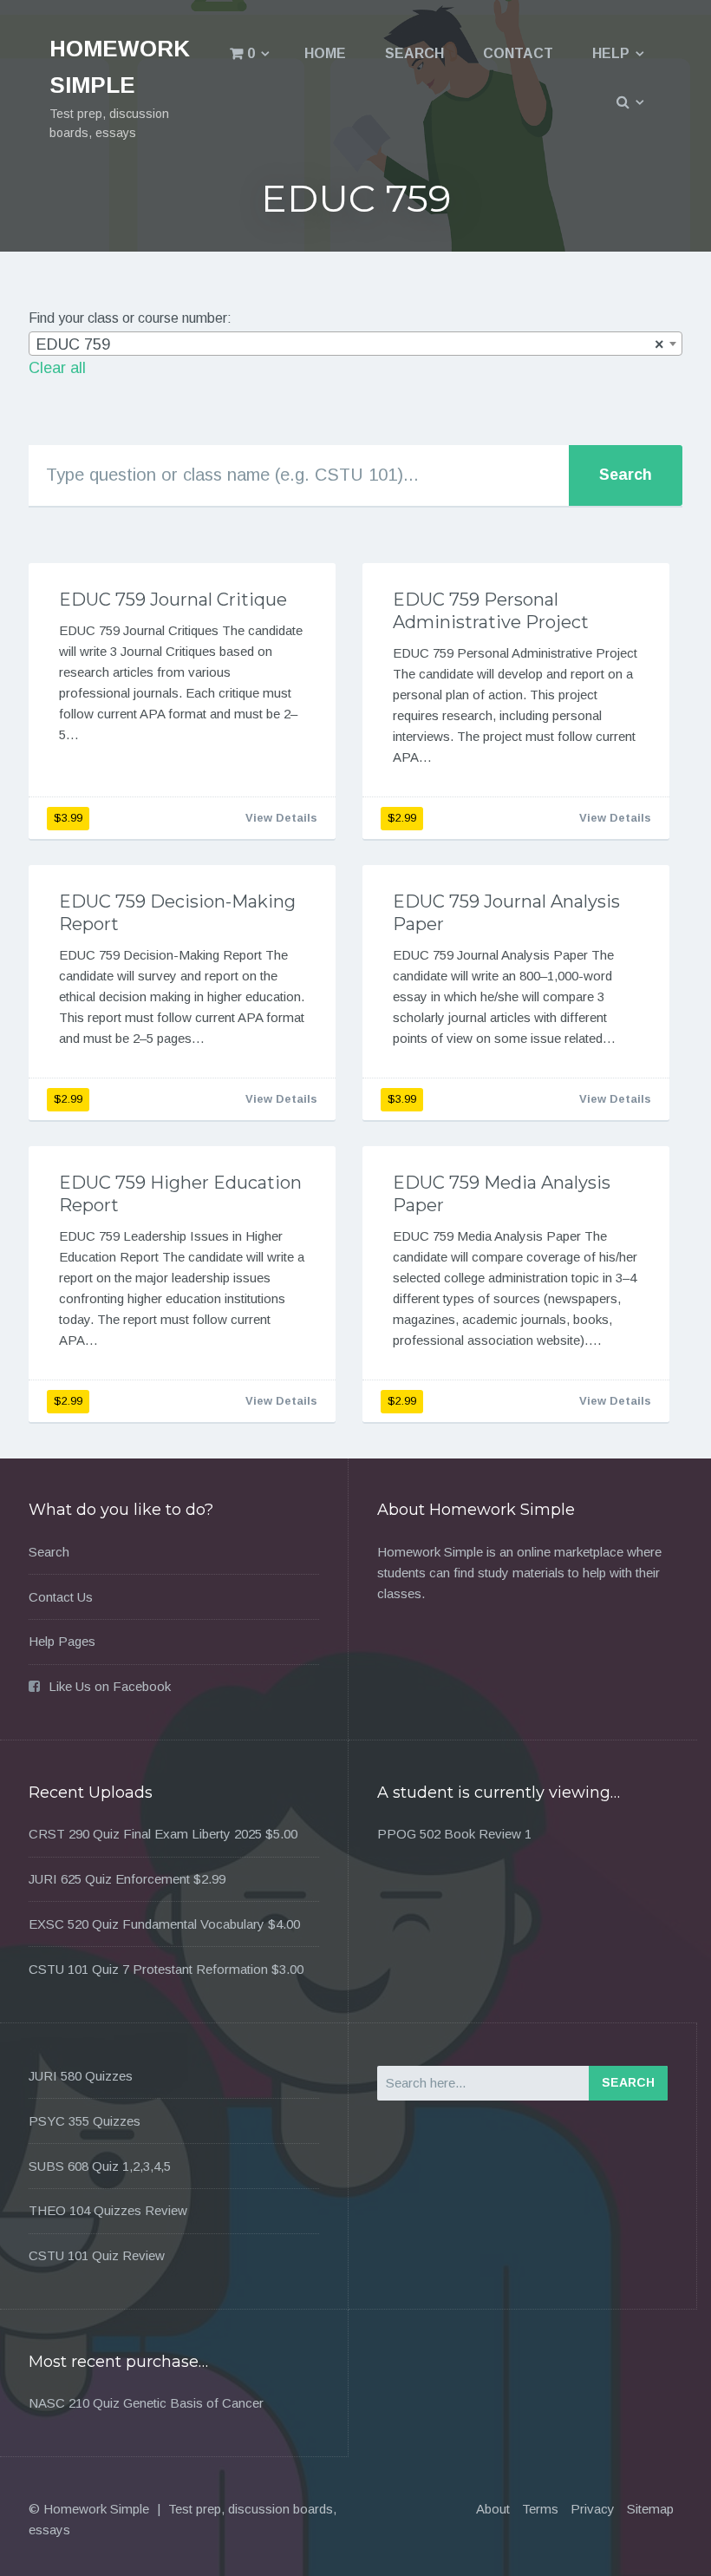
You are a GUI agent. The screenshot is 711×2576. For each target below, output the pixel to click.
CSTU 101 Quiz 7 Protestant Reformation (148, 1969)
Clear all (57, 368)
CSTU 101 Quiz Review (97, 2255)
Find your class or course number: (130, 318)
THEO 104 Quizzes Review (108, 2210)
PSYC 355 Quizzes (85, 2121)
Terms (540, 2509)
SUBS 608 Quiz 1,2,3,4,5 (100, 2166)
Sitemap (650, 2509)
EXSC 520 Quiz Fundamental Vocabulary (147, 1924)
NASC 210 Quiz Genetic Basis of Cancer (146, 2403)
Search (414, 53)
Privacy (593, 2509)
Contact (518, 53)
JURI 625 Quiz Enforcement (109, 1879)
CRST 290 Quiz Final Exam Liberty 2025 (145, 1834)
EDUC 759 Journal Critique (173, 600)
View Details (281, 818)
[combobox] (355, 344)
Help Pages (62, 1641)
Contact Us (61, 1597)
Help (611, 53)
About (493, 2509)
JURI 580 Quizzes (81, 2076)
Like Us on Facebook (110, 1686)
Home (325, 53)
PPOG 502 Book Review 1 (454, 1834)
